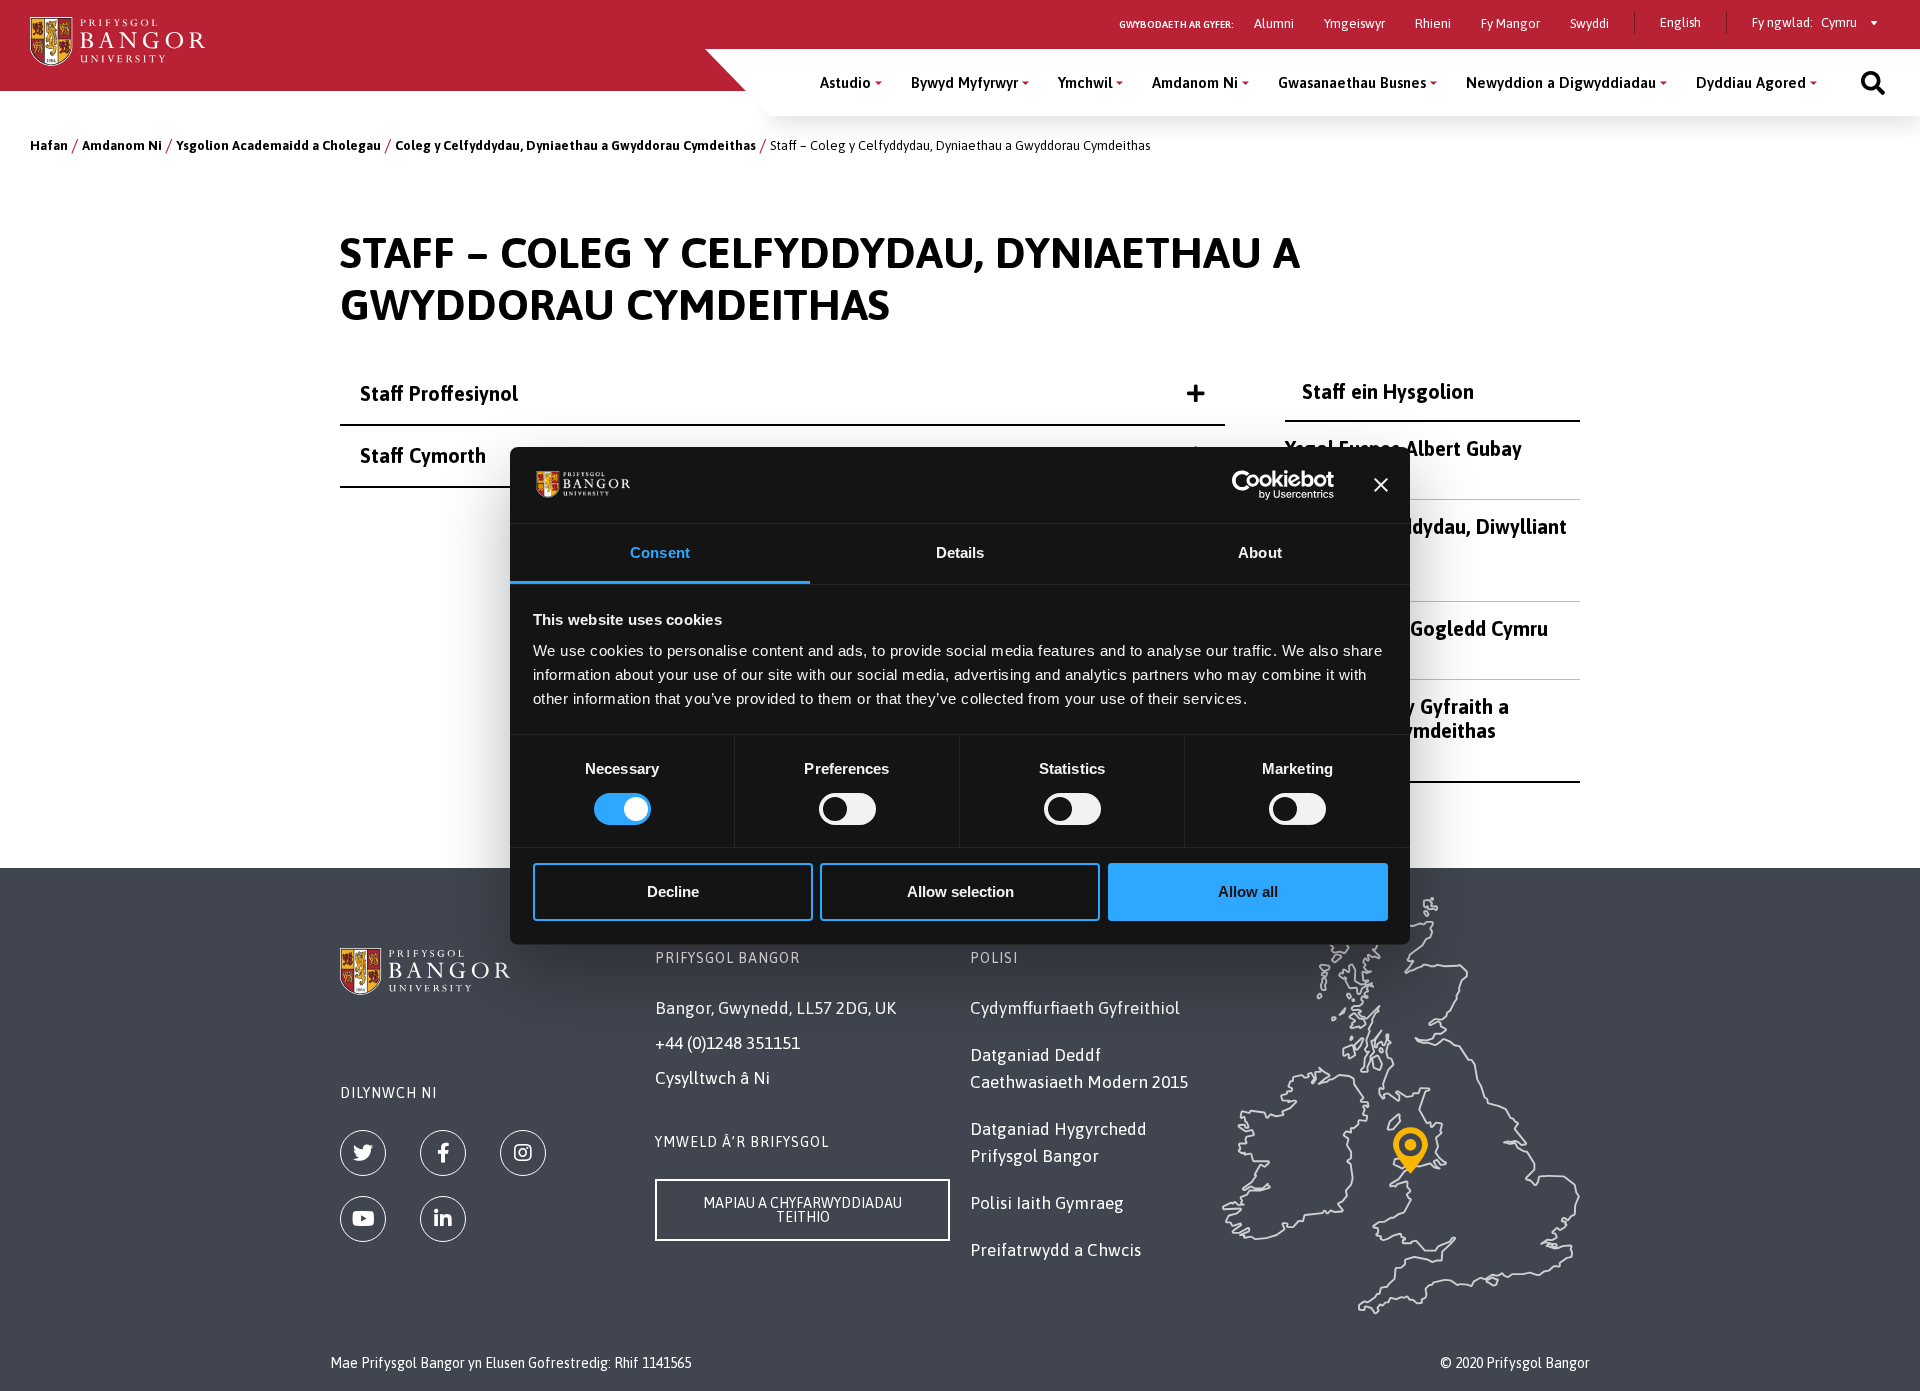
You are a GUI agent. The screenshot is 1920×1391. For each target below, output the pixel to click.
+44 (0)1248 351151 (727, 1043)
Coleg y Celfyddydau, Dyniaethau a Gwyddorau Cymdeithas (575, 145)
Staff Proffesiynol (439, 393)
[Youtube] (363, 1219)
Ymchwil (1085, 82)
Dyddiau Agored (1751, 82)
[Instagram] (523, 1153)
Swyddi (1589, 23)
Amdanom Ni (1195, 82)
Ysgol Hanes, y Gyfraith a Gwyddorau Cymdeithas (1397, 718)
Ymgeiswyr (1354, 23)
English (1680, 22)
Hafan (49, 145)
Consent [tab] (660, 552)
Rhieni (1433, 23)
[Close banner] (1381, 485)
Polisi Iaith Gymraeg (1047, 1203)
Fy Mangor (1510, 23)
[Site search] (1873, 82)
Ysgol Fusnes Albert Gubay (1403, 448)
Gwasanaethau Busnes (1352, 82)
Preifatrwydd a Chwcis (1055, 1250)
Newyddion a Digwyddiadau (1561, 82)
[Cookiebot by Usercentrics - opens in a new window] (1246, 485)
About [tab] (1260, 552)
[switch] (847, 809)
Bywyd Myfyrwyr (964, 82)
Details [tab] (960, 552)
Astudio (845, 82)
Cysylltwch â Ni (712, 1078)
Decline (673, 891)
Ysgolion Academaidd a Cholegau (278, 145)
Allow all (1248, 891)
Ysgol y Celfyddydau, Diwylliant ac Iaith (1426, 538)
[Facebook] (443, 1153)
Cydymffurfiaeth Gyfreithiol (1075, 1008)
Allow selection (960, 891)
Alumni (1274, 23)
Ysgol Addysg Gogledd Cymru (1416, 628)
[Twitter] (363, 1153)
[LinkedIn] (443, 1219)
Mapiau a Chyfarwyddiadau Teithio (802, 1210)
